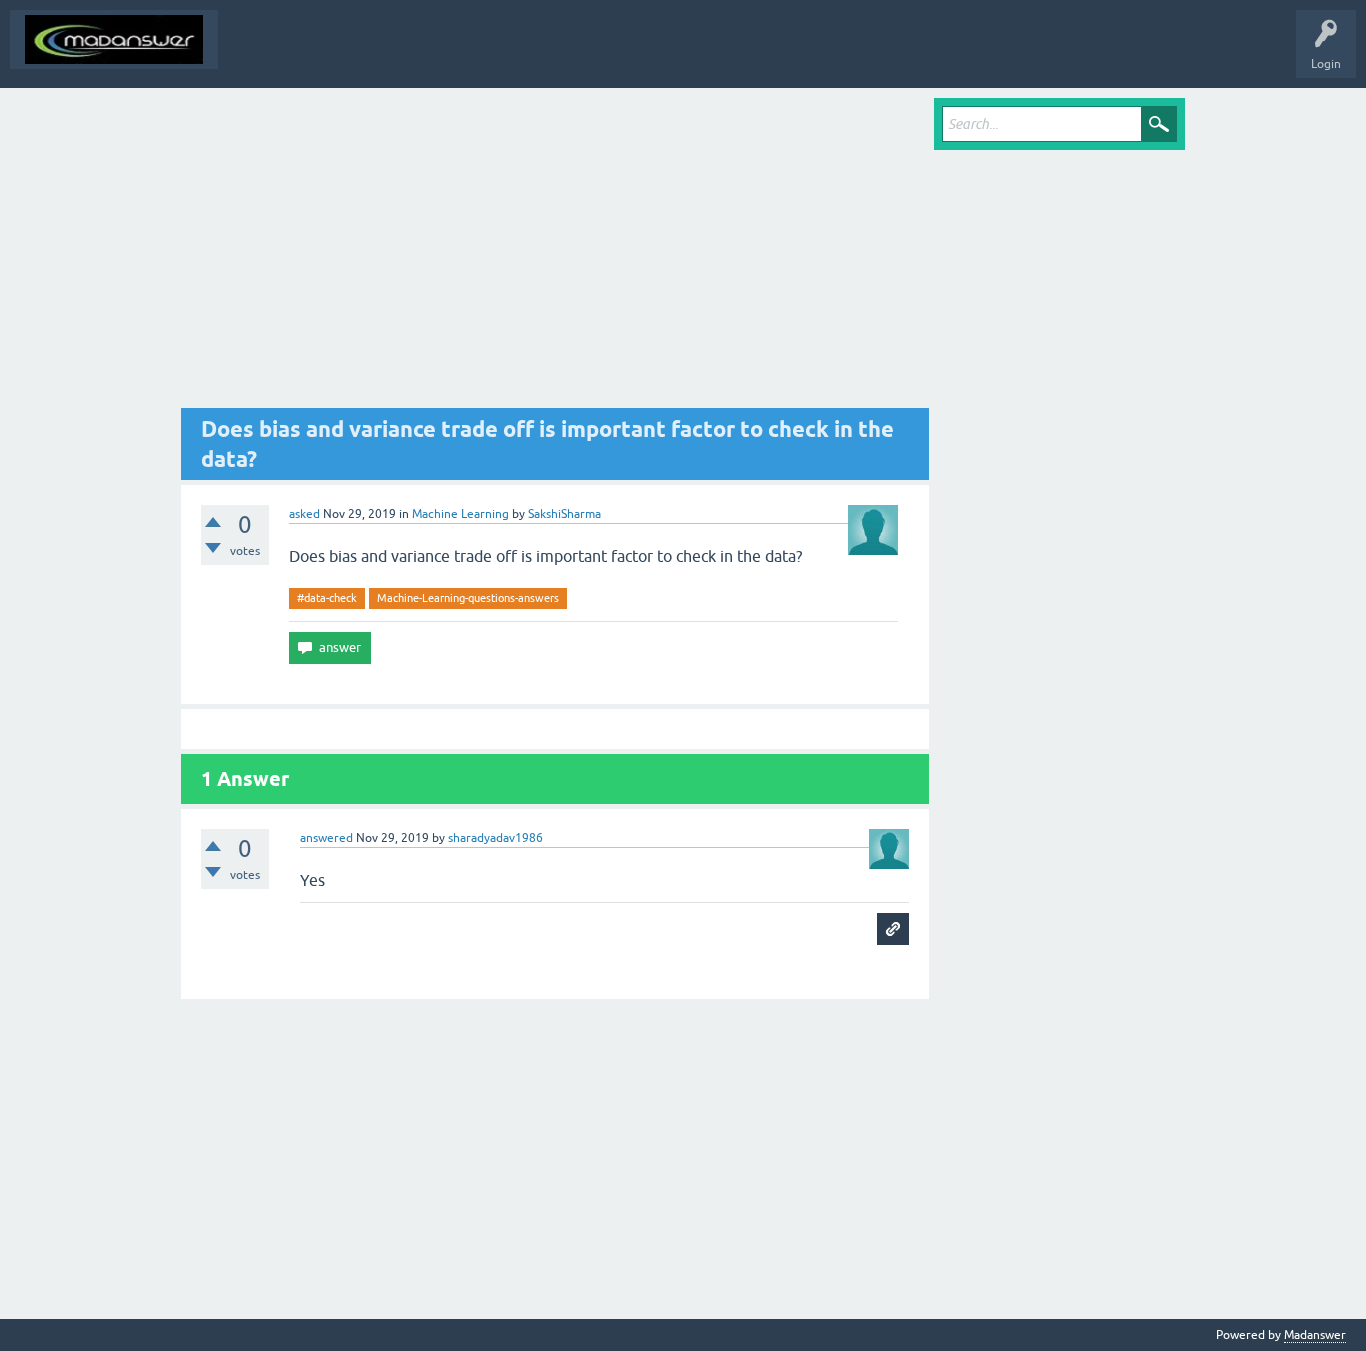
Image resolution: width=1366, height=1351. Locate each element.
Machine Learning (460, 514)
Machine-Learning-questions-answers (468, 598)
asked (304, 514)
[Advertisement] (555, 253)
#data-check (327, 598)
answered (326, 838)
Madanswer (1315, 1335)
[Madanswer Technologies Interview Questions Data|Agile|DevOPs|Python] (114, 39)
